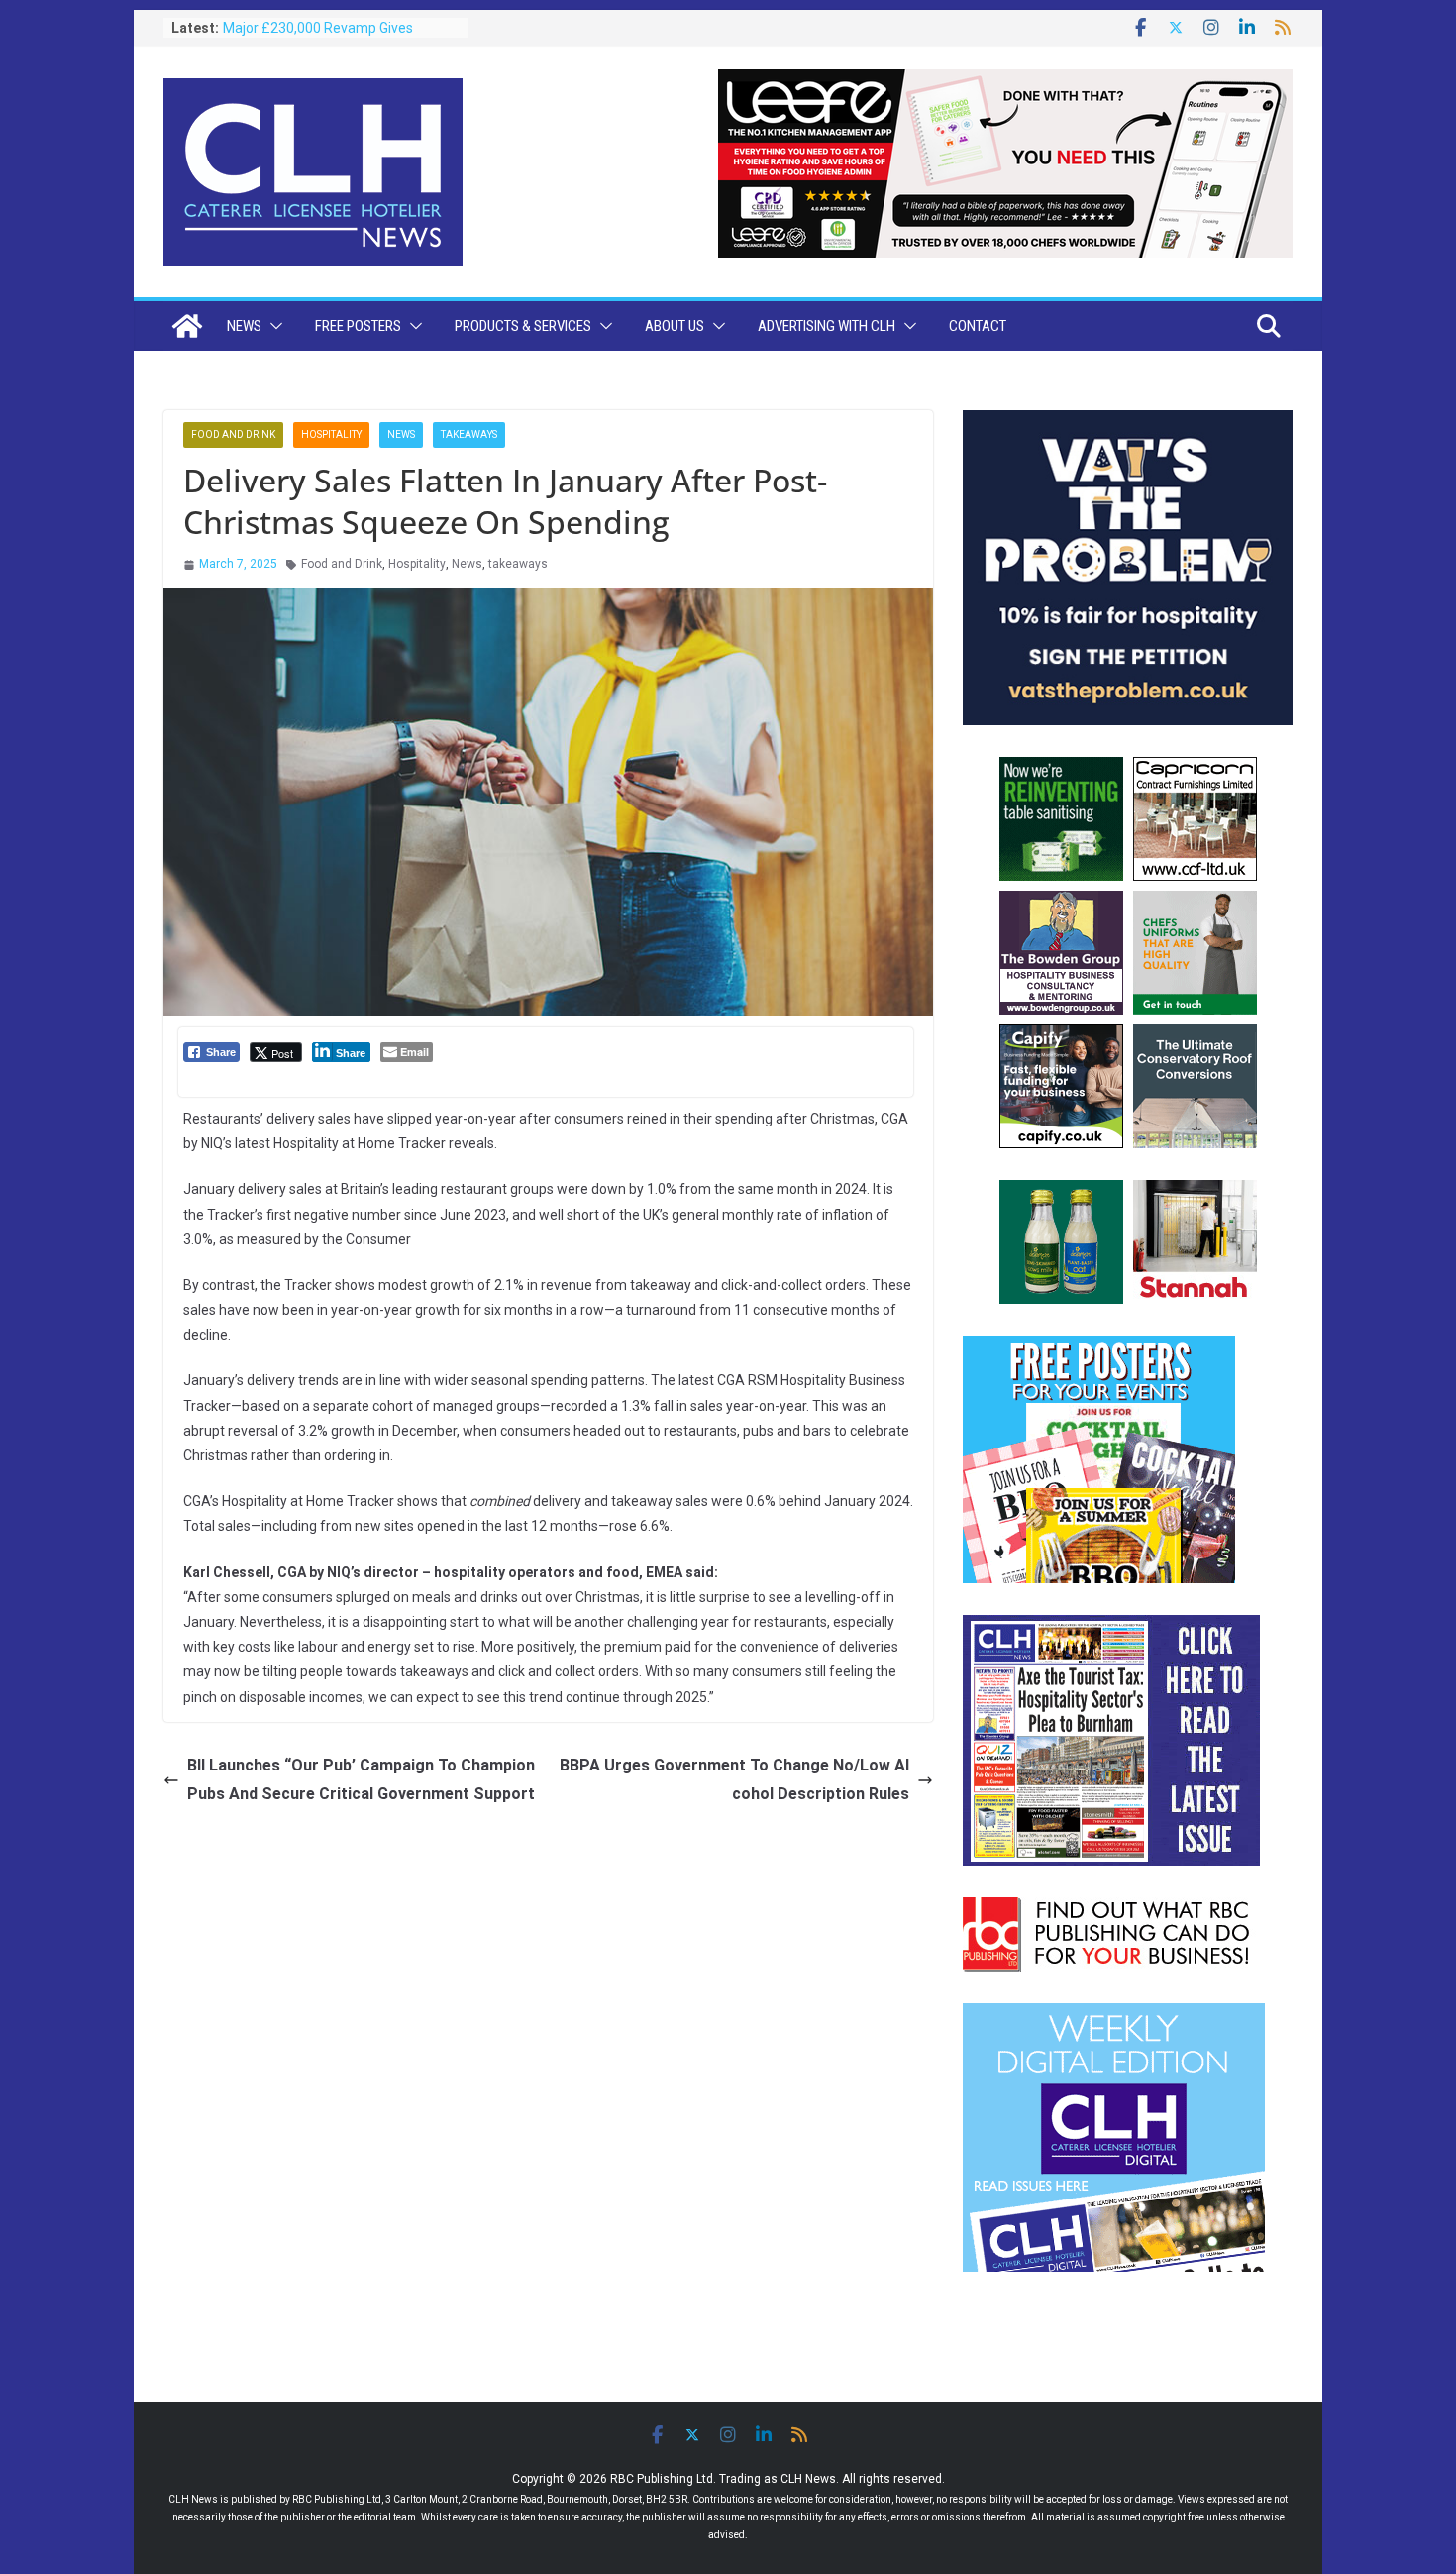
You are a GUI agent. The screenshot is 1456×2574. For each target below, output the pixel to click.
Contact (978, 326)
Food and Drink (233, 434)
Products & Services (523, 326)
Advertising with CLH (827, 326)
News (244, 326)
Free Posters (358, 326)
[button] (272, 326)
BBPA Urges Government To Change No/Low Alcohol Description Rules (734, 1779)
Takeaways (469, 434)
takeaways (518, 564)
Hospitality (331, 434)
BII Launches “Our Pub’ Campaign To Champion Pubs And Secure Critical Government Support (361, 1779)
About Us (675, 326)
